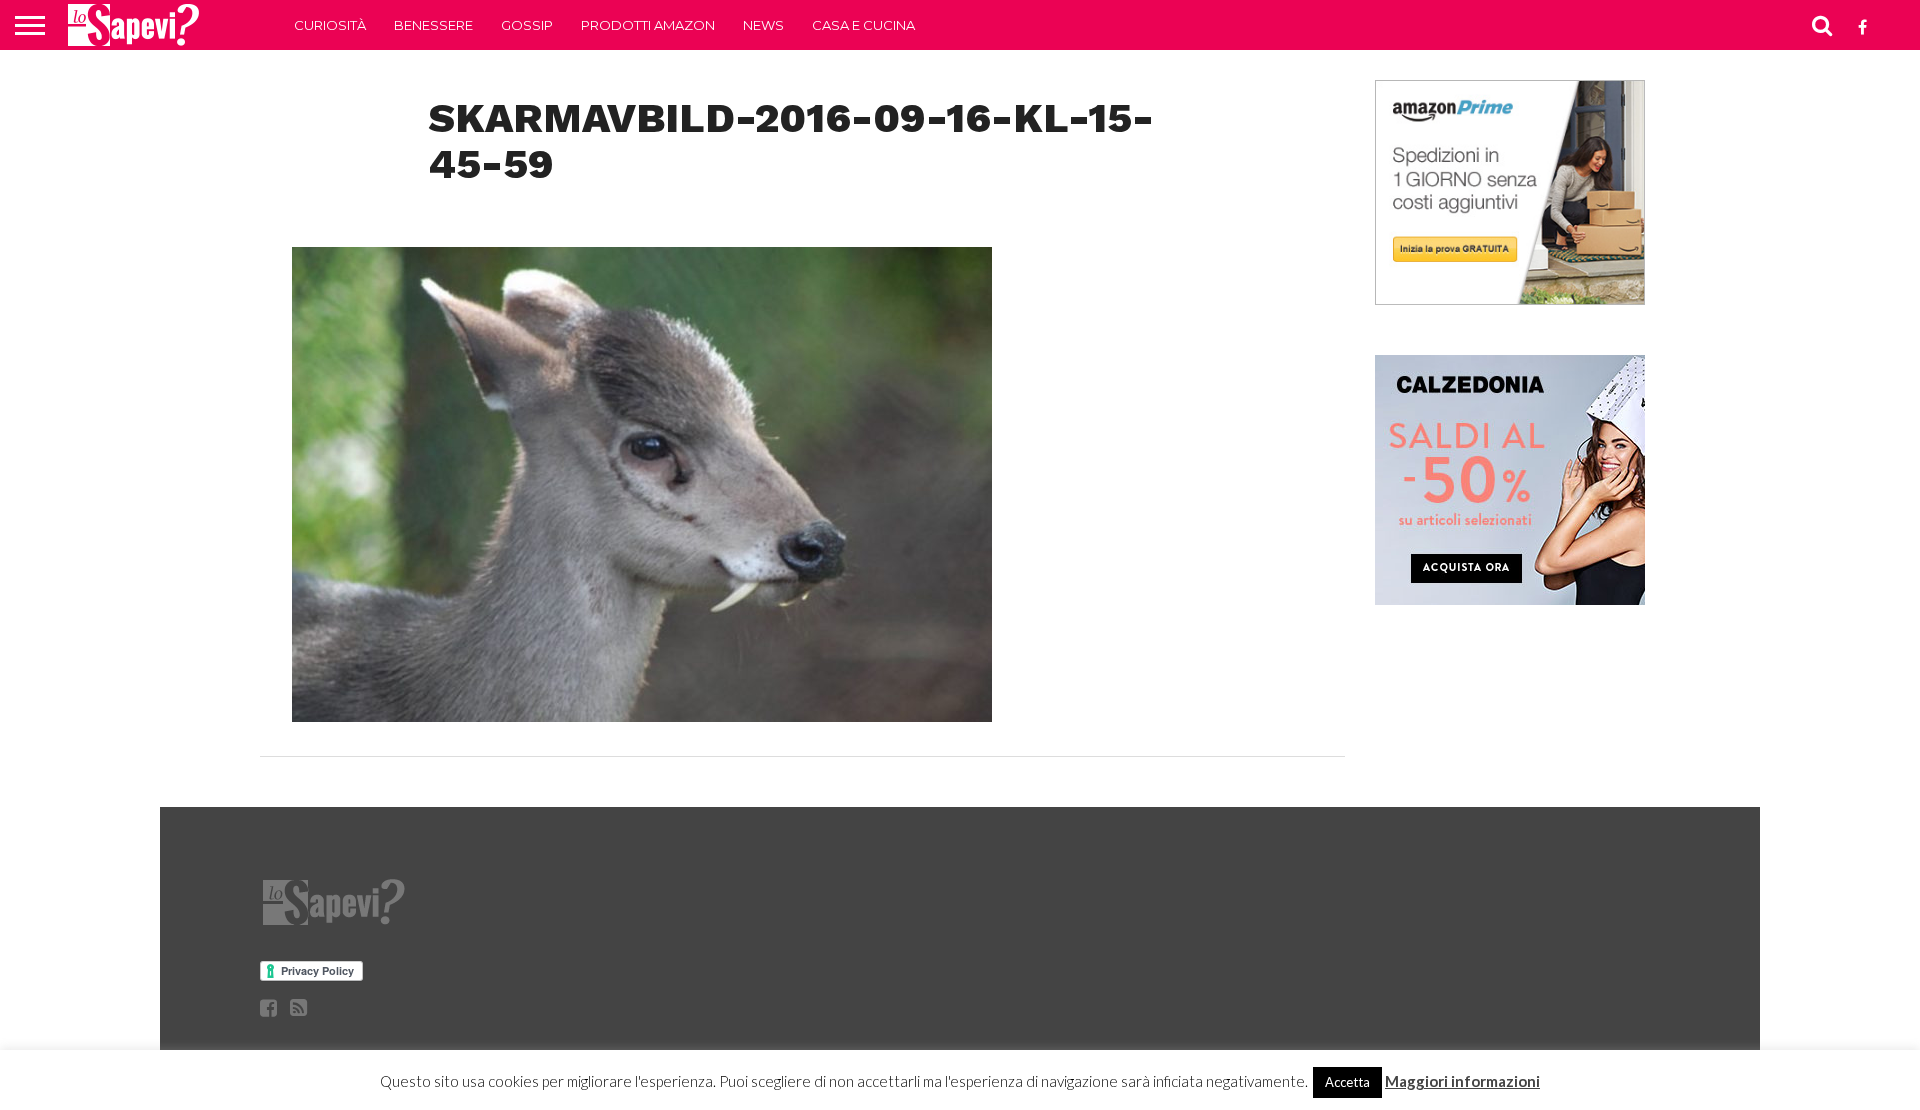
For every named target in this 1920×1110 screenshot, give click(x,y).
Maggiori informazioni (1462, 1081)
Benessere (433, 25)
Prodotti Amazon (648, 25)
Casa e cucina (863, 25)
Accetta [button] (1347, 1082)
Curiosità (330, 25)
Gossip (527, 25)
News (763, 25)
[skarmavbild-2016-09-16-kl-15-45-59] (642, 715)
